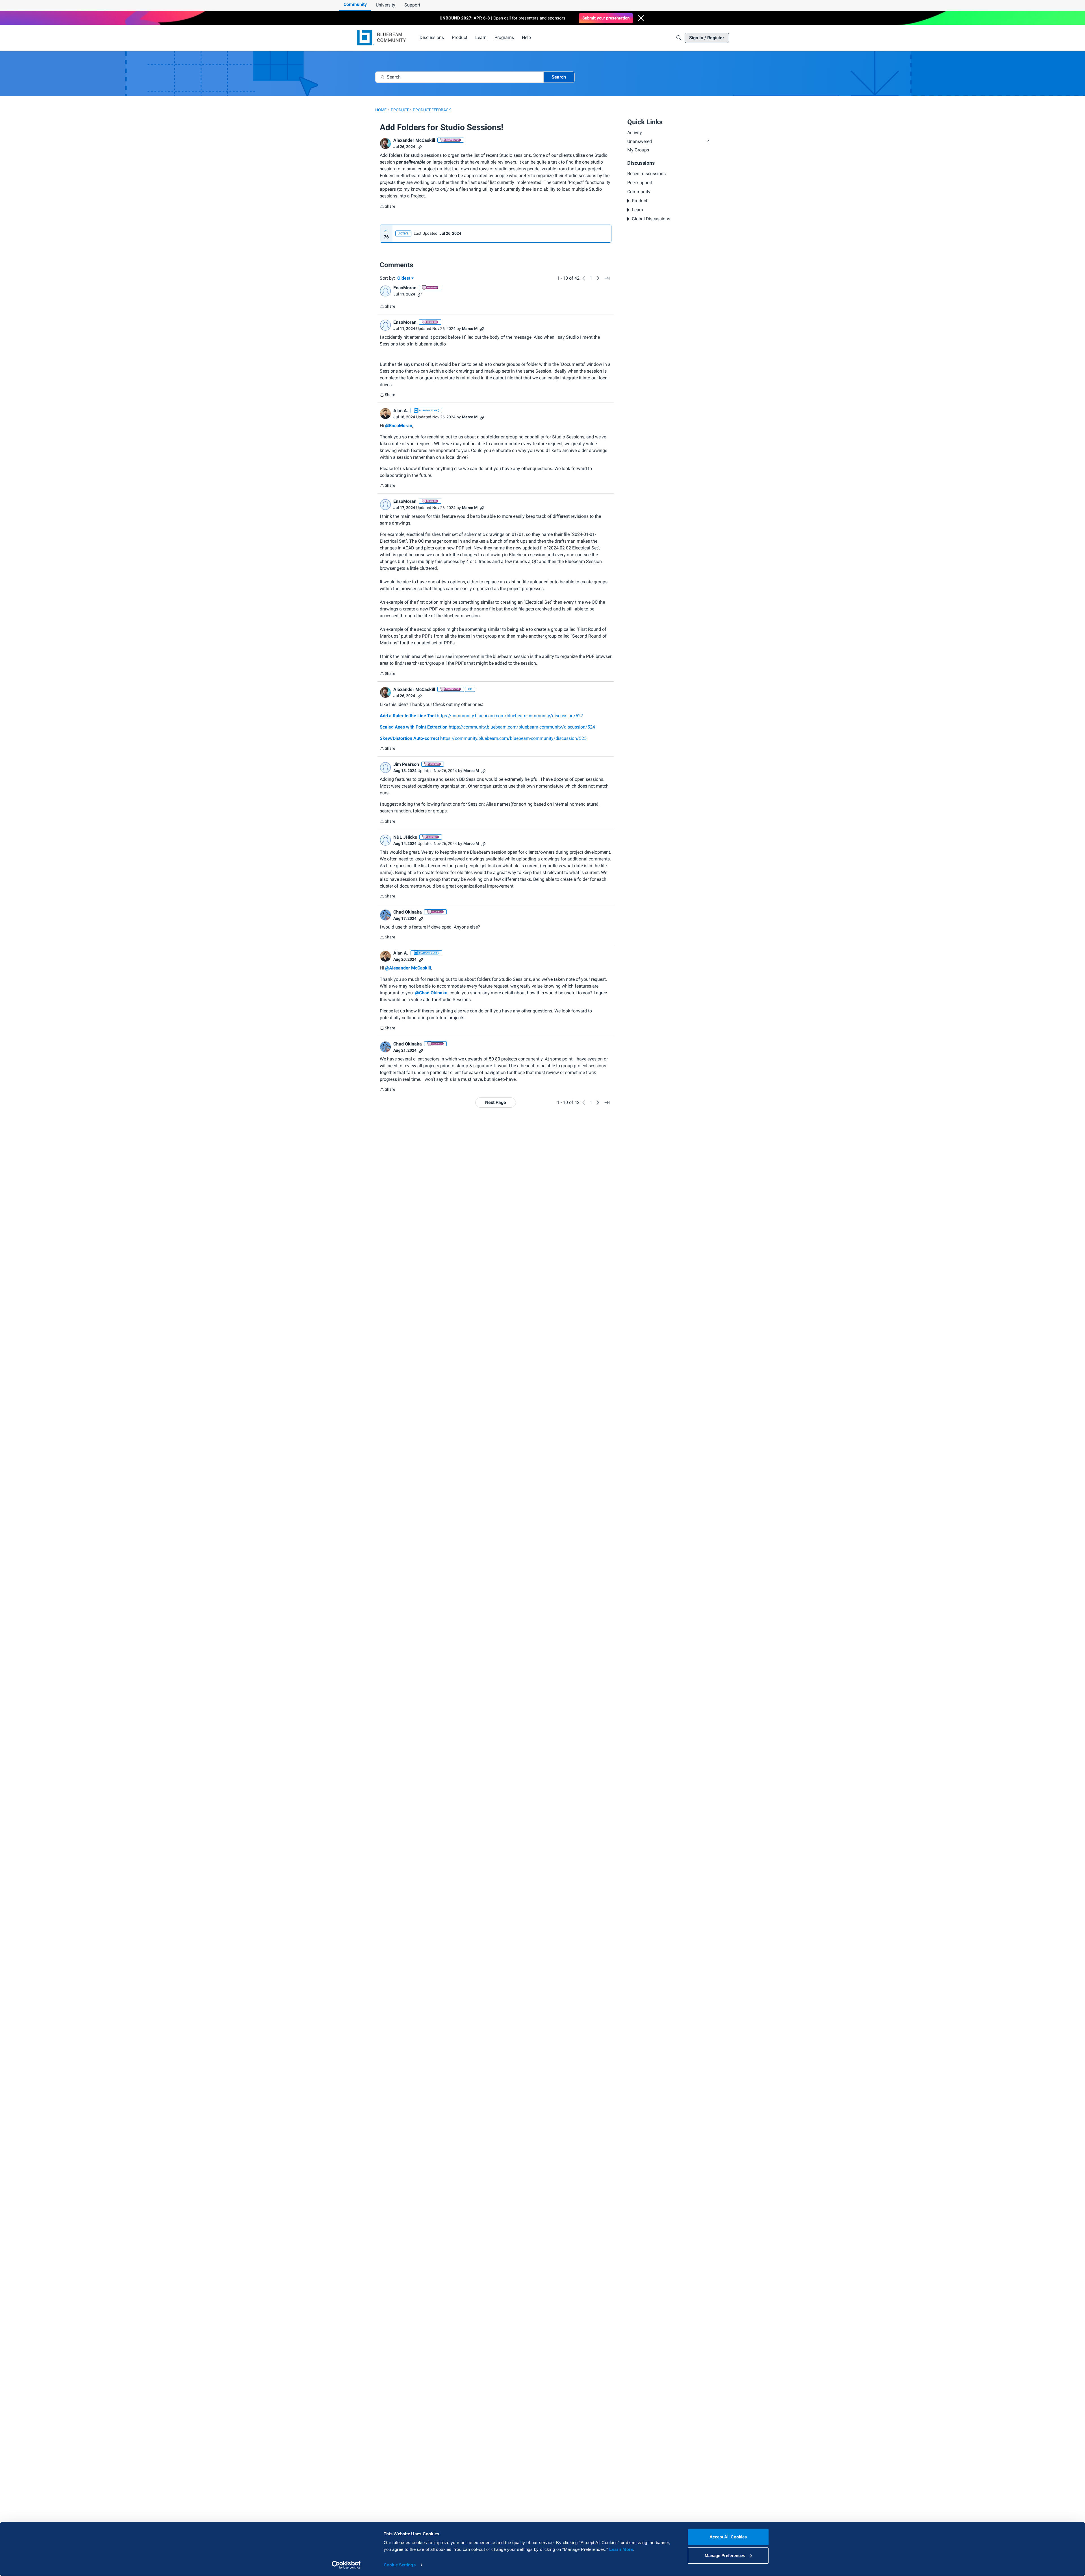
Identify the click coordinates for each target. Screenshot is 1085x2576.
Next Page (496, 1102)
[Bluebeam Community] (382, 38)
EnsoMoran (405, 288)
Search (559, 77)
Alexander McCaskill (414, 140)
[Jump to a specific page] (607, 278)
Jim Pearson (406, 764)
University (386, 5)
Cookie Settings (400, 2565)
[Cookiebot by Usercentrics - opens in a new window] (346, 2565)
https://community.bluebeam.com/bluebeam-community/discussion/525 (483, 738)
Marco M (470, 329)
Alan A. (401, 411)
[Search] (679, 38)
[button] (641, 18)
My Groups (638, 150)
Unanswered (669, 141)
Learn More (621, 2549)
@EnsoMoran (399, 426)
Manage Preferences (725, 2555)
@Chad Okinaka (431, 993)
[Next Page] (598, 278)
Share (387, 207)
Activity (635, 133)
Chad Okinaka (408, 912)
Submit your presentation (606, 18)
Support (412, 5)
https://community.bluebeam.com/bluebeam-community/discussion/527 (481, 716)
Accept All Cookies (728, 2537)
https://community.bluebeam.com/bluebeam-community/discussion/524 (487, 727)
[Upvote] (386, 231)
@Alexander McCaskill (408, 968)
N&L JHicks (405, 837)
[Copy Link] (420, 147)
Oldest (404, 279)
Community (355, 4)
